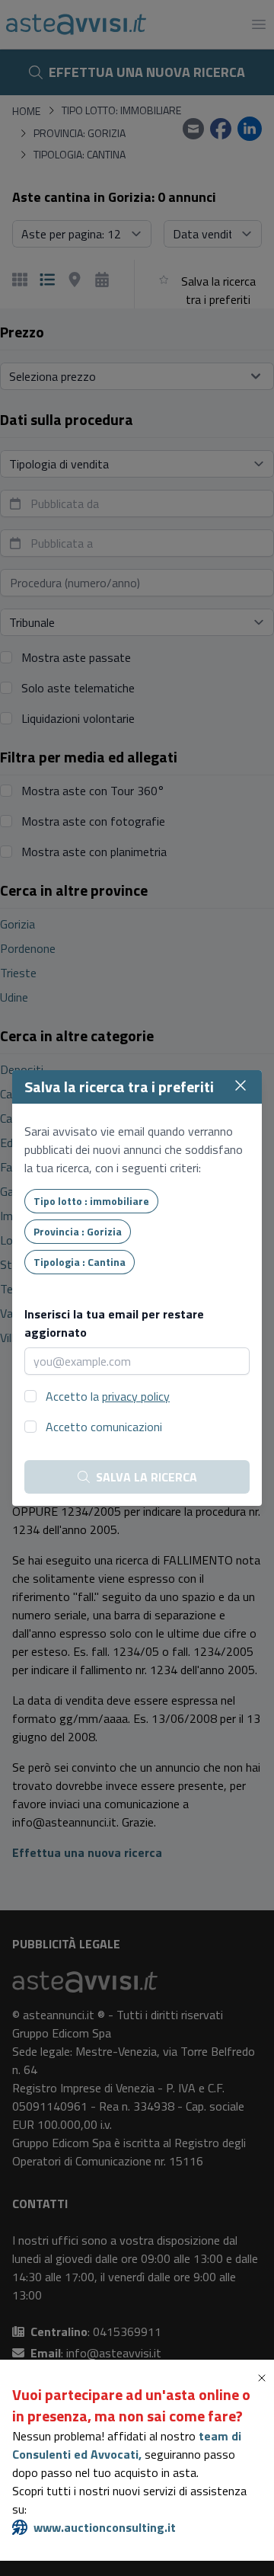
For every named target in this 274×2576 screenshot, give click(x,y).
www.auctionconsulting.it (105, 2527)
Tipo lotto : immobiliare (91, 1201)
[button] (265, 2378)
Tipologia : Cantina (80, 1262)
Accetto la (108, 1396)
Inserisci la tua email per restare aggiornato (114, 1323)
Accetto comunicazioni (104, 1427)
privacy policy (136, 1396)
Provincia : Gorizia (78, 1231)
